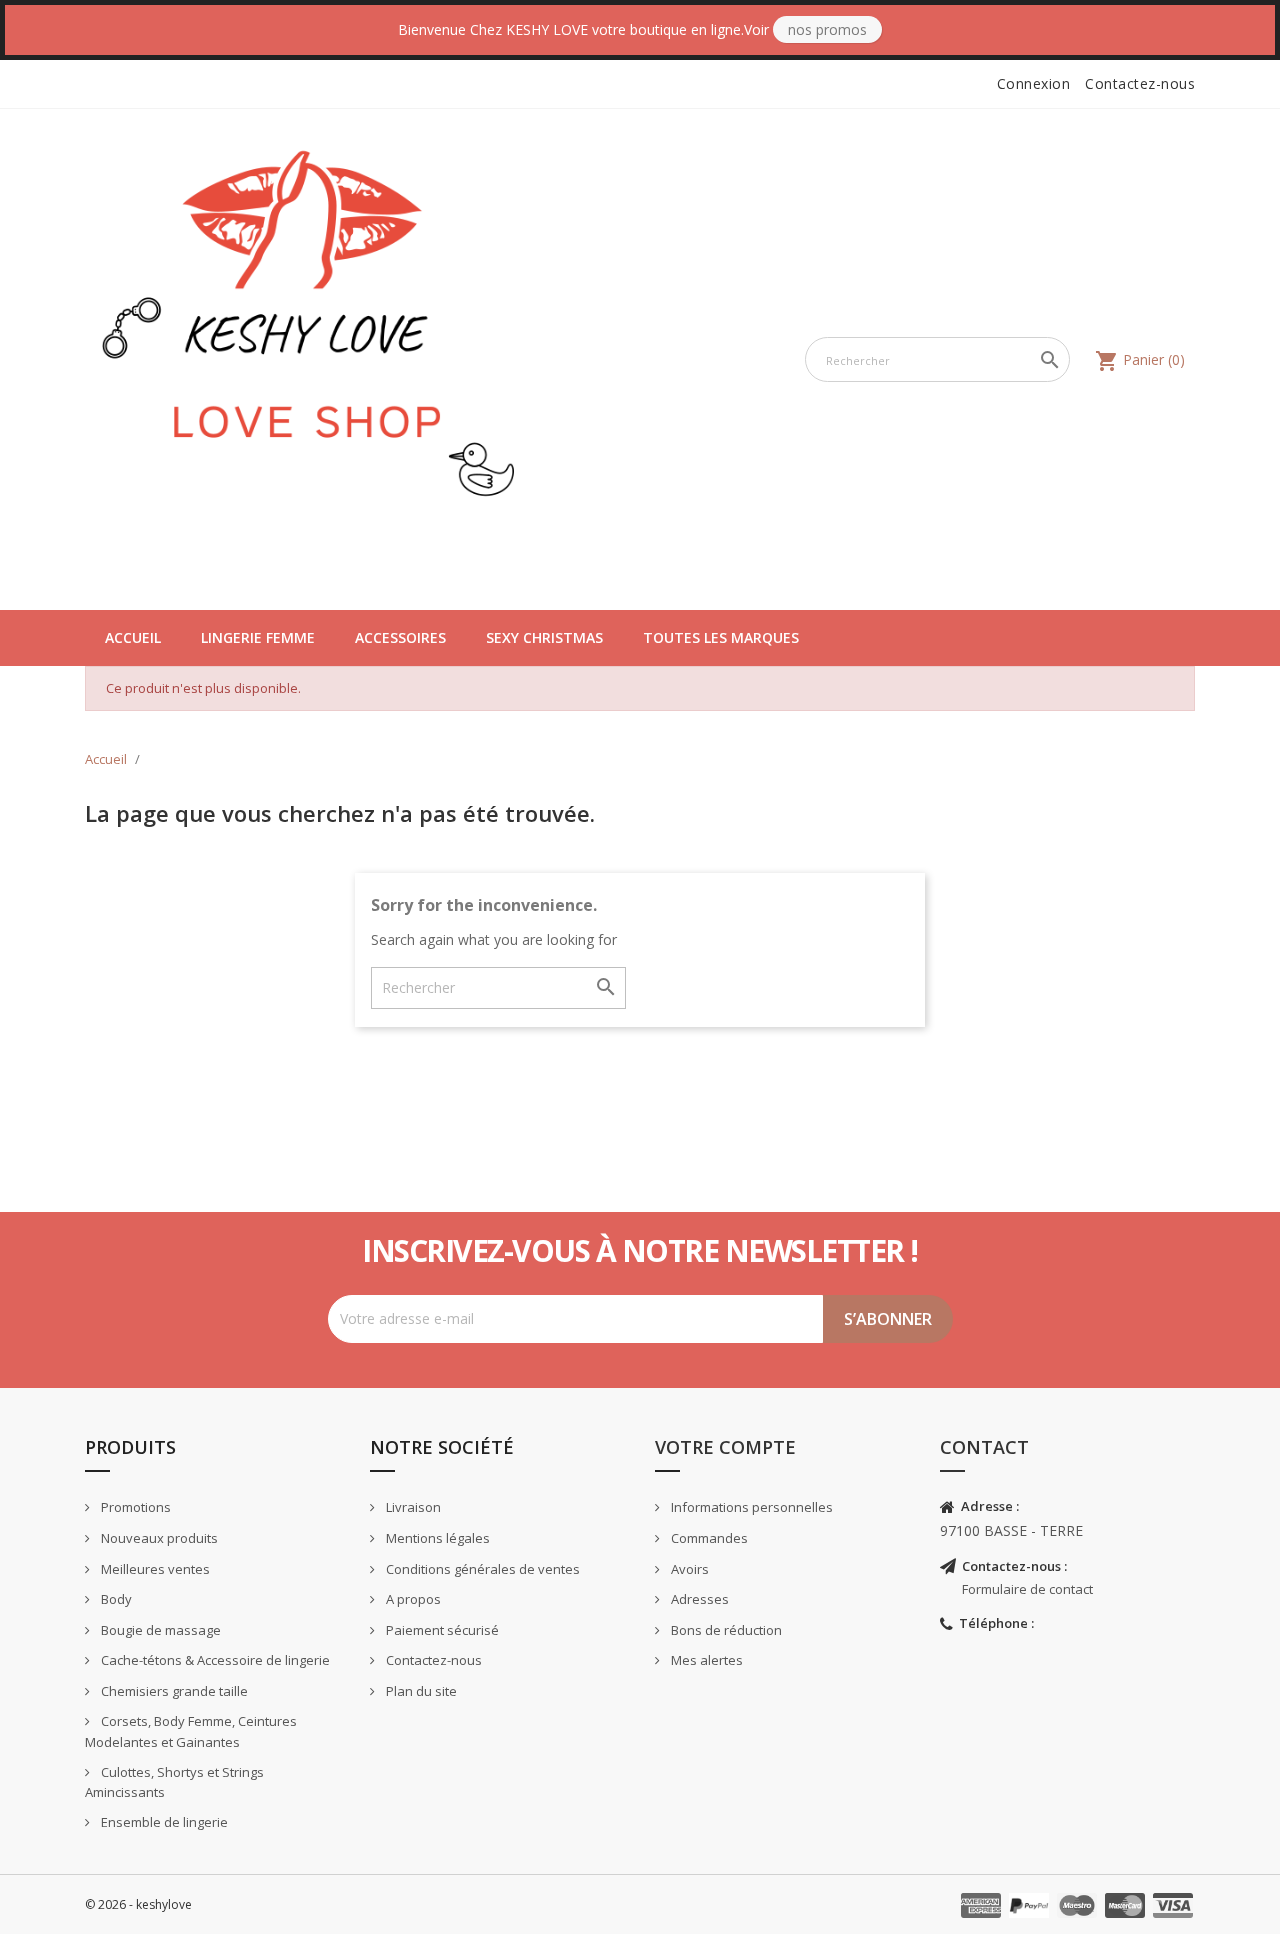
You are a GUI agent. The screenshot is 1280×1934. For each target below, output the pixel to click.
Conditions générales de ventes (481, 1569)
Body (115, 1599)
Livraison (412, 1507)
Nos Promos (827, 29)
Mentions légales (436, 1538)
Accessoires (400, 637)
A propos (412, 1599)
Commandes (708, 1538)
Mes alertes (705, 1660)
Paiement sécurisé (441, 1630)
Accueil (133, 637)
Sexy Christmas (544, 637)
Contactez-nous (1140, 83)
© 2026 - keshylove (138, 1904)
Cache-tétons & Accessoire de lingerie (214, 1660)
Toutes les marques (721, 637)
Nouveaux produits (158, 1538)
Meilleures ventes (154, 1569)
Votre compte (725, 1447)
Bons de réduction (725, 1630)
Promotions (134, 1507)
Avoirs (688, 1569)
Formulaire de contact (1027, 1589)
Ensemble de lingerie (163, 1822)
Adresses (698, 1599)
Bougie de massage (159, 1630)
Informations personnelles (750, 1507)
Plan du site (420, 1691)
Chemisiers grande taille (173, 1691)
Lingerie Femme (258, 637)
